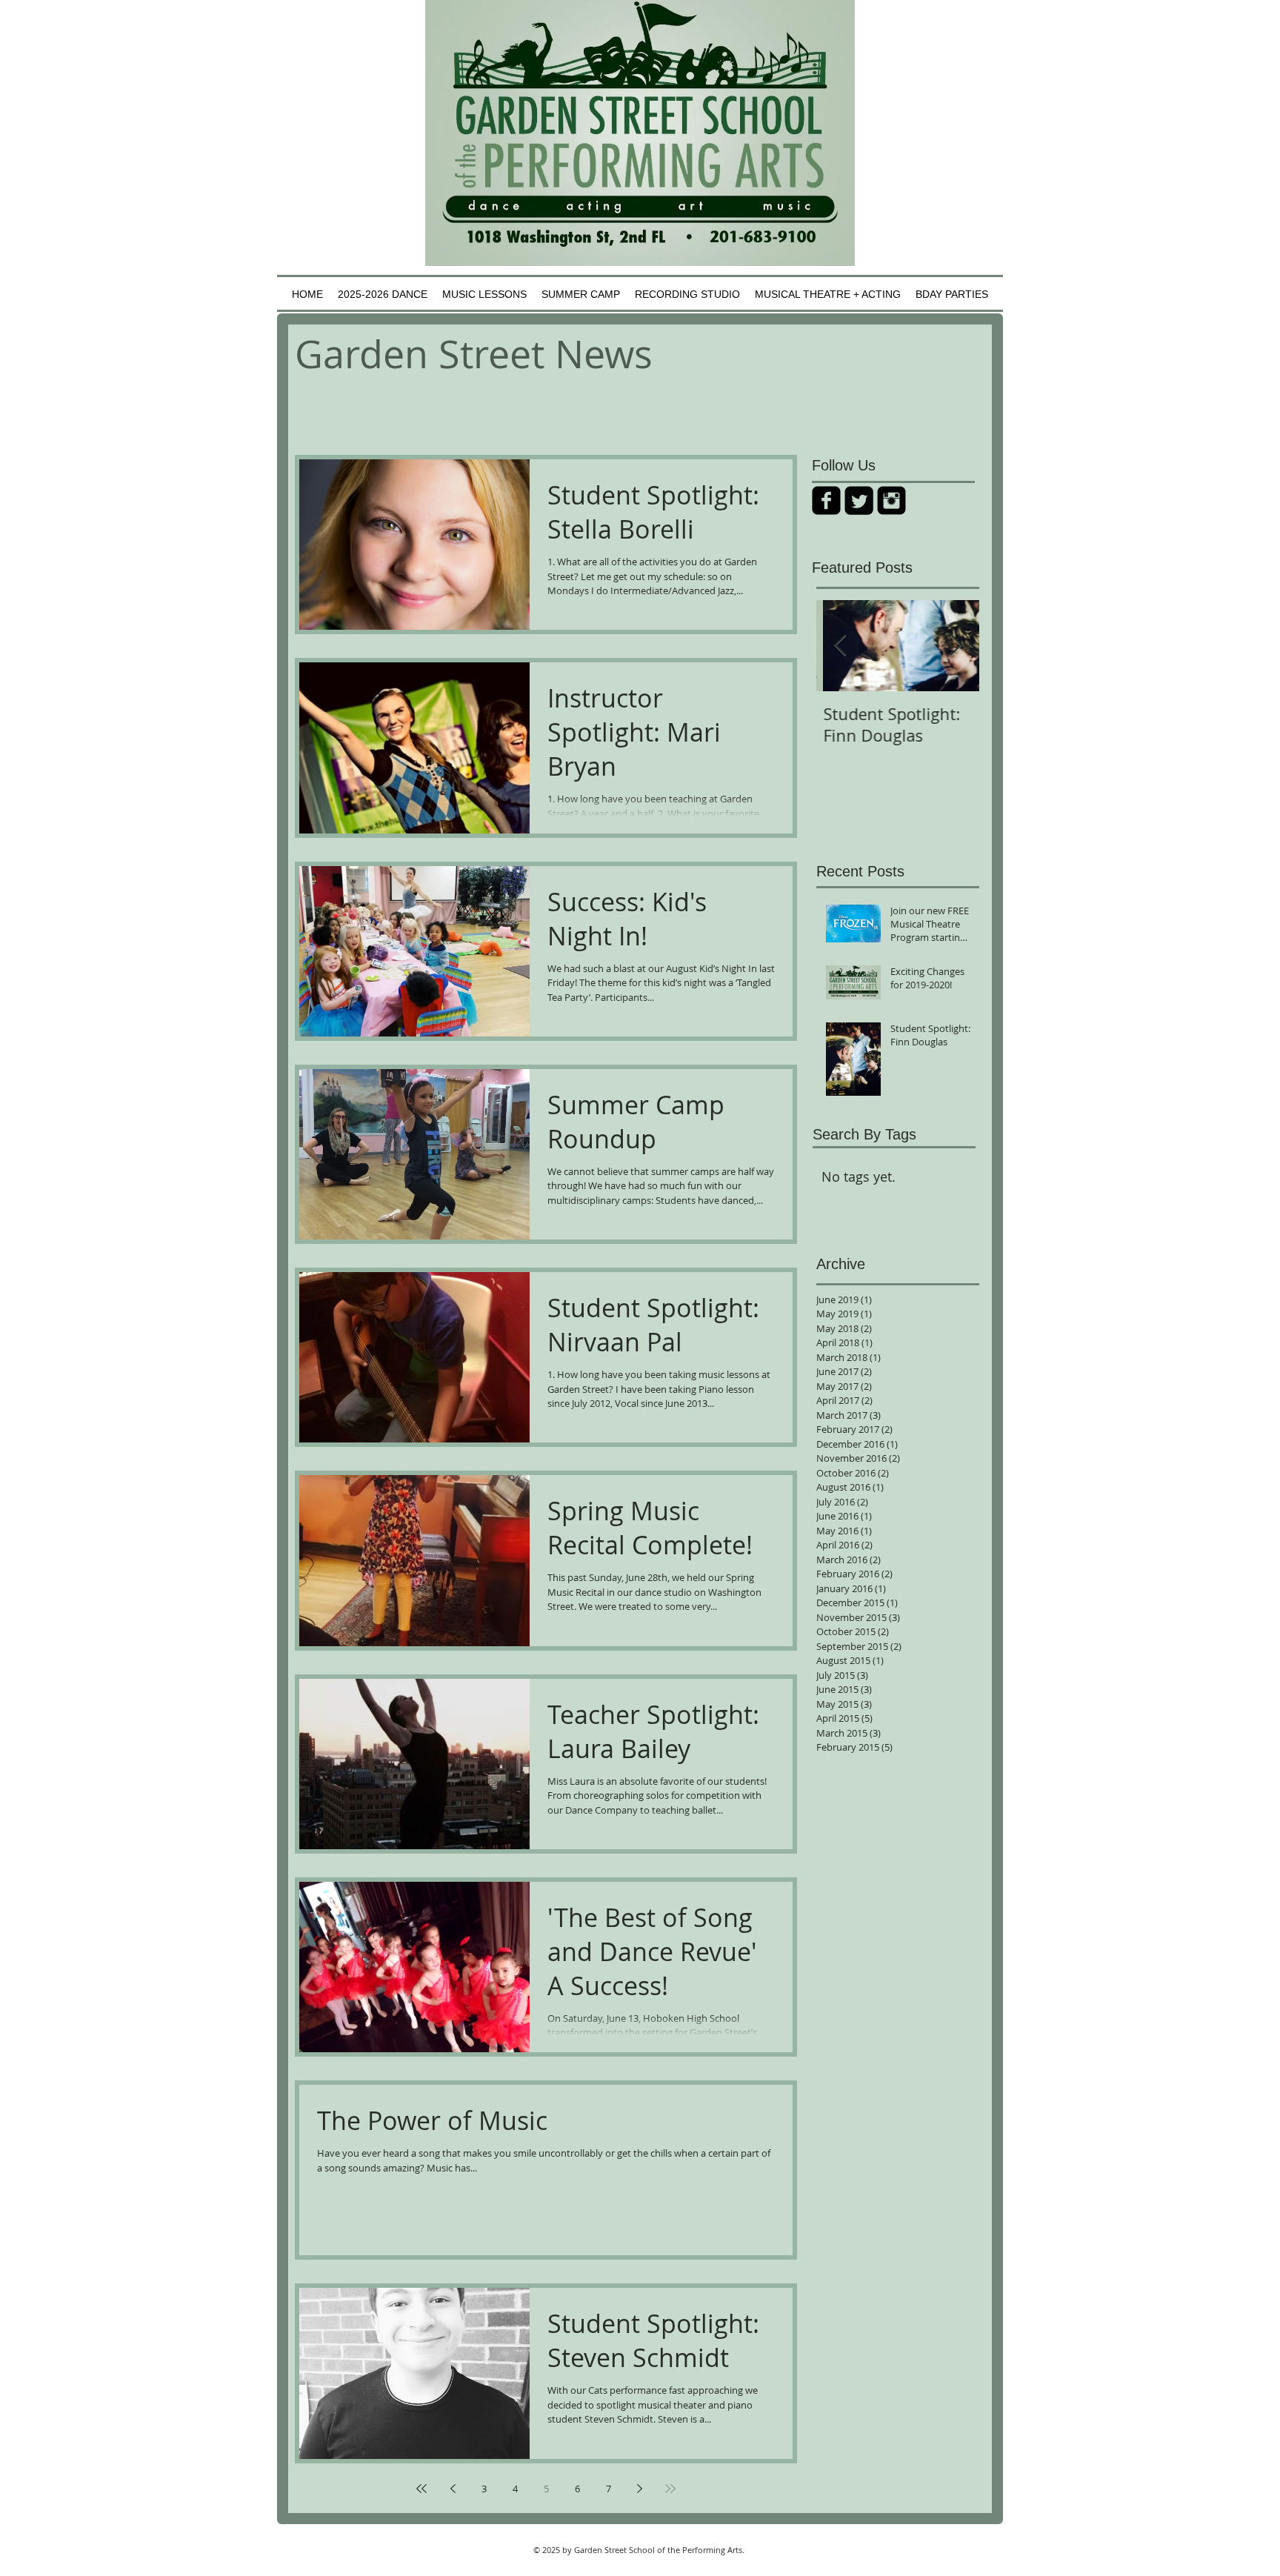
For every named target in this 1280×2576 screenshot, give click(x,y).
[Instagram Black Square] (891, 500)
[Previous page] (453, 2489)
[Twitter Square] (859, 500)
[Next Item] (956, 646)
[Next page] (639, 2489)
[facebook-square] (826, 500)
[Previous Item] (840, 646)
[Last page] (670, 2489)
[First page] (421, 2489)
